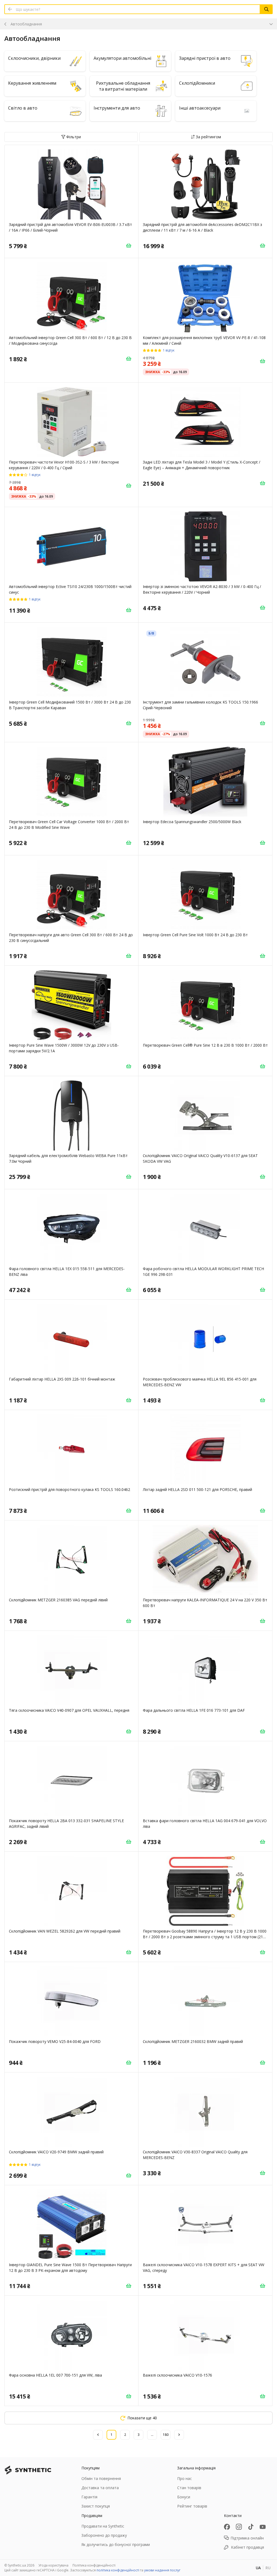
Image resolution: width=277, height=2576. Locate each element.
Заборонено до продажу (104, 2535)
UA (258, 2568)
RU (268, 2568)
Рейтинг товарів (192, 2506)
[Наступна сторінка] (179, 2435)
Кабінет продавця (248, 2547)
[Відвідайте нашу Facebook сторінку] (227, 2527)
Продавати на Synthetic (103, 2526)
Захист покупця (96, 2506)
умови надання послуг (162, 2570)
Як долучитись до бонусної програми (116, 2544)
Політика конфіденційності (94, 2565)
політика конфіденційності (118, 2570)
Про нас (184, 2478)
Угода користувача (53, 2565)
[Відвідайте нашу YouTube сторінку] (263, 2527)
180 (166, 2435)
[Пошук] (266, 9)
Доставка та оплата (100, 2488)
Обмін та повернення (101, 2478)
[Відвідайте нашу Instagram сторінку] (239, 2527)
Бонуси (184, 2497)
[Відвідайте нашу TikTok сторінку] (251, 2527)
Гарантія (89, 2497)
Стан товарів (189, 2488)
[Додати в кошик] (128, 245)
